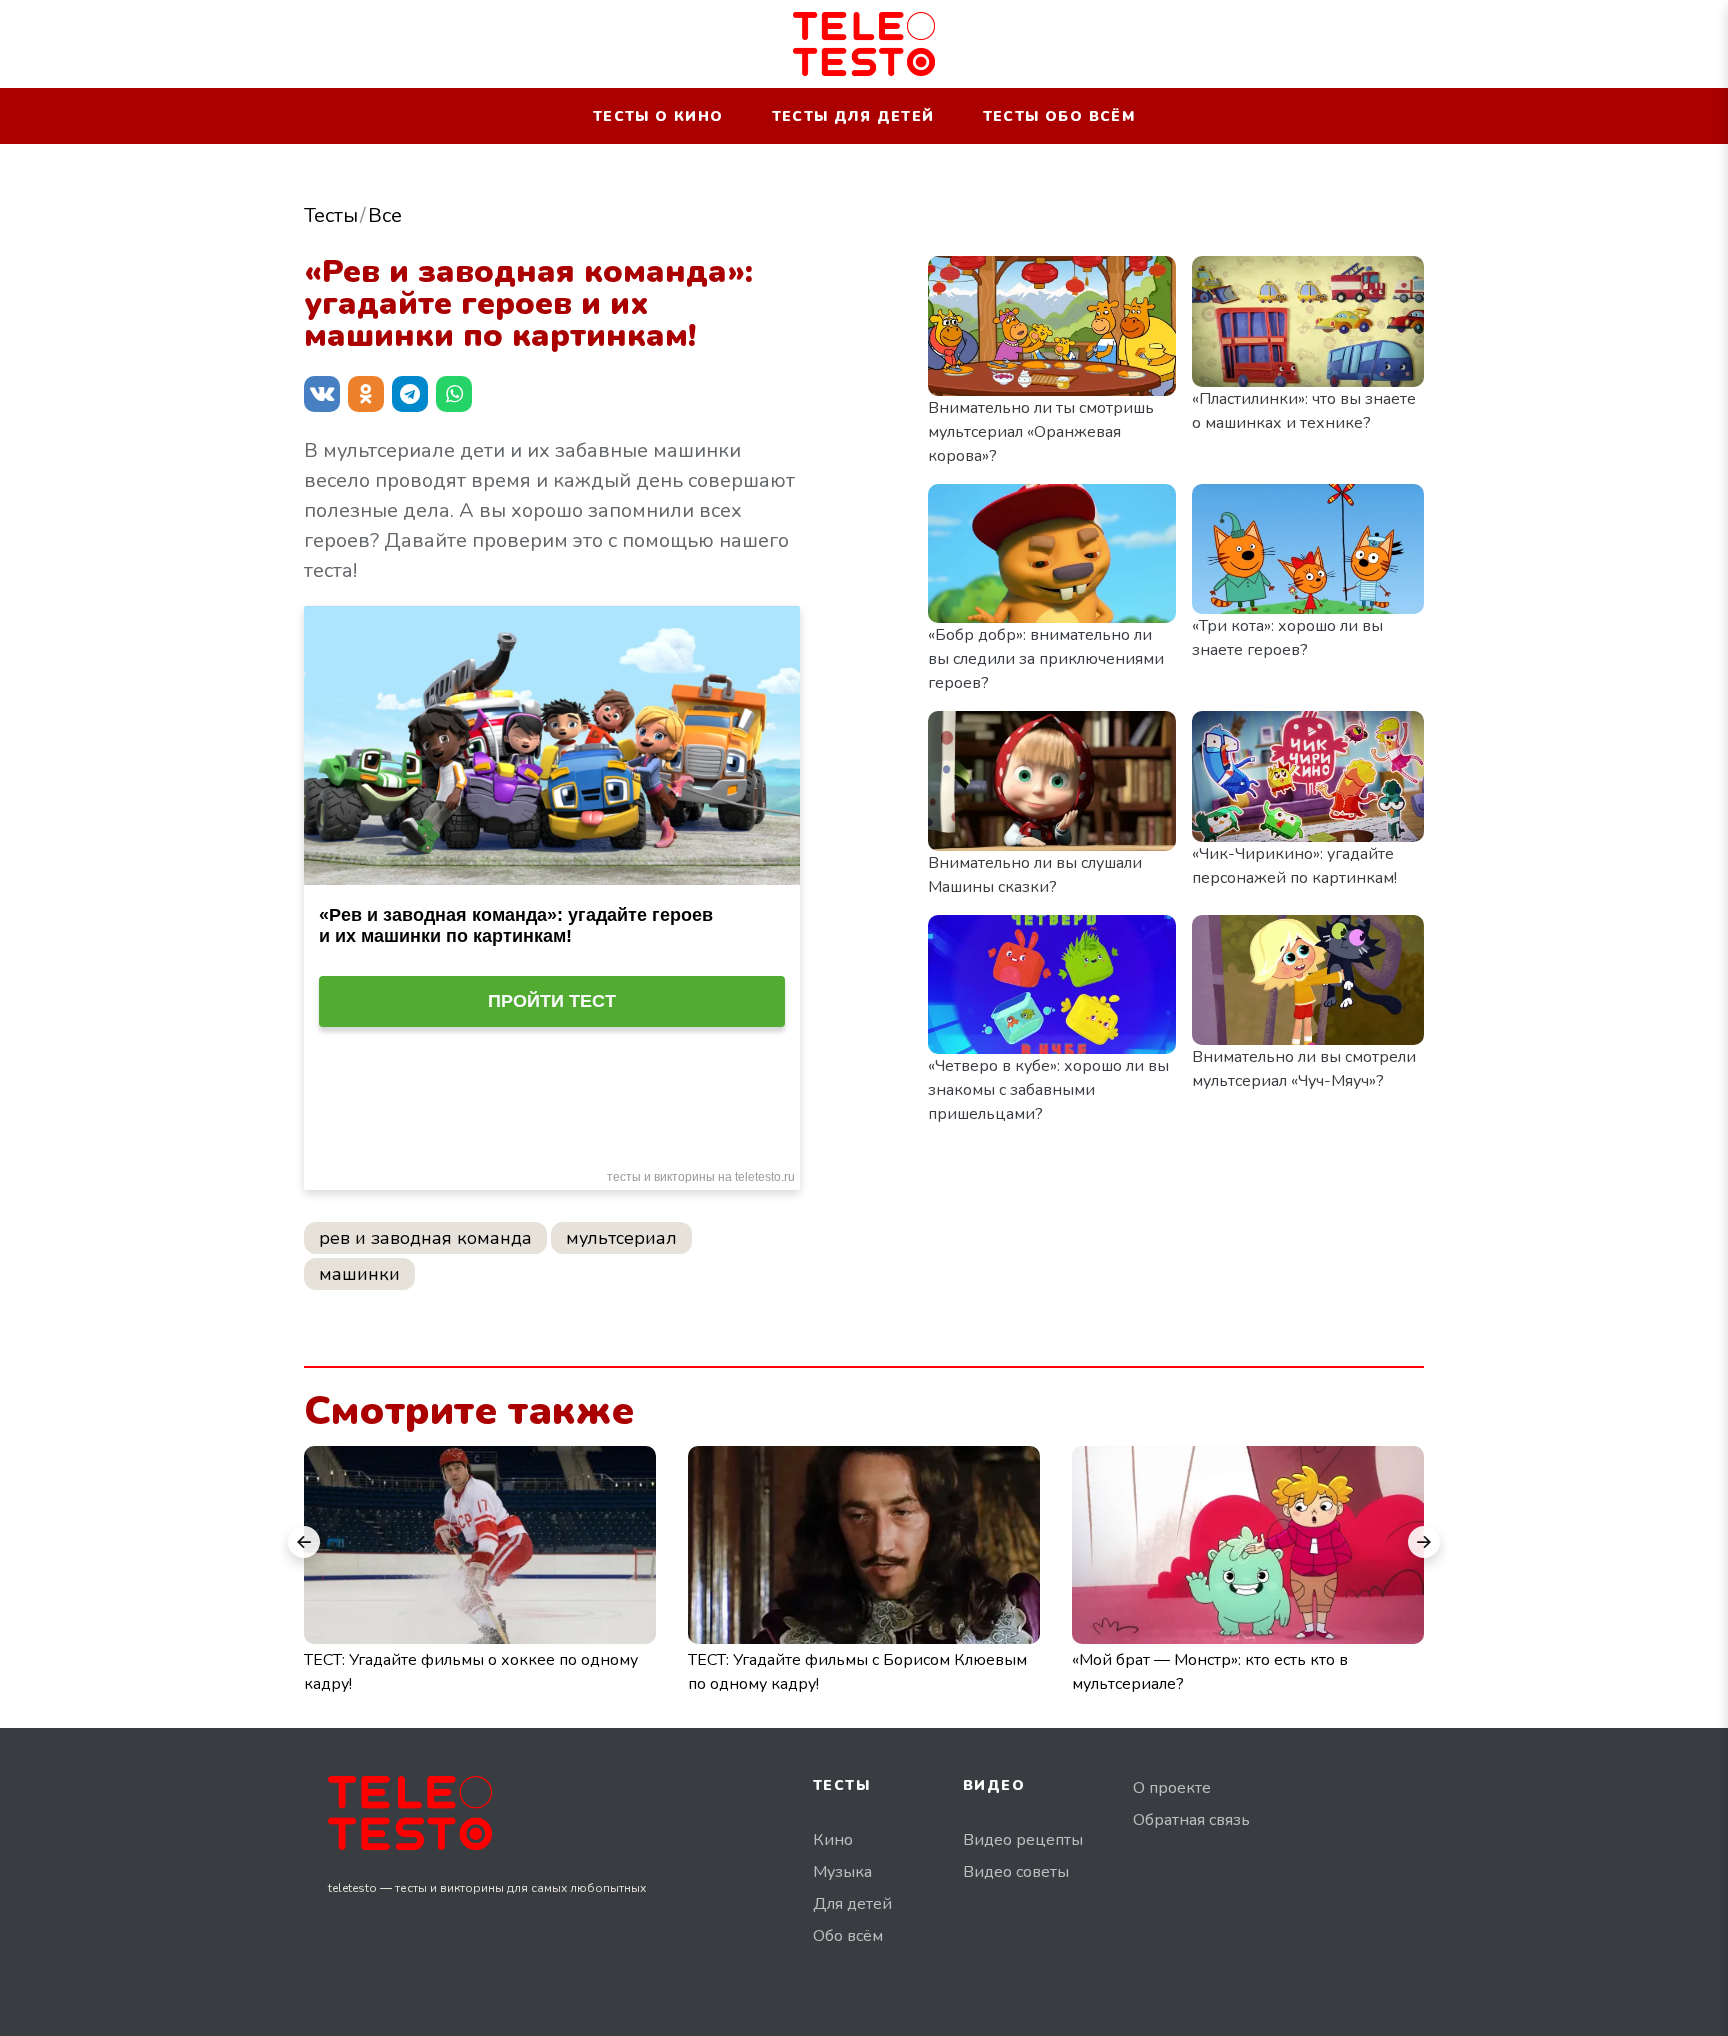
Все (385, 215)
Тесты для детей (853, 116)
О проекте (1172, 1788)
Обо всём (848, 1936)
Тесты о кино (658, 116)
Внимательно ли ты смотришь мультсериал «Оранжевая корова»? (1041, 432)
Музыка (842, 1872)
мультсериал (621, 1238)
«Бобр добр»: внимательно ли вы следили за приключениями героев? (1046, 659)
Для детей (852, 1904)
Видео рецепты (1023, 1840)
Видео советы (1016, 1872)
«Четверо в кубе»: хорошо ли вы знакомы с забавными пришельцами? (1048, 1090)
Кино (833, 1840)
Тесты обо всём (1059, 116)
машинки (359, 1274)
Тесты (331, 215)
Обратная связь (1191, 1820)
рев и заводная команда (425, 1238)
